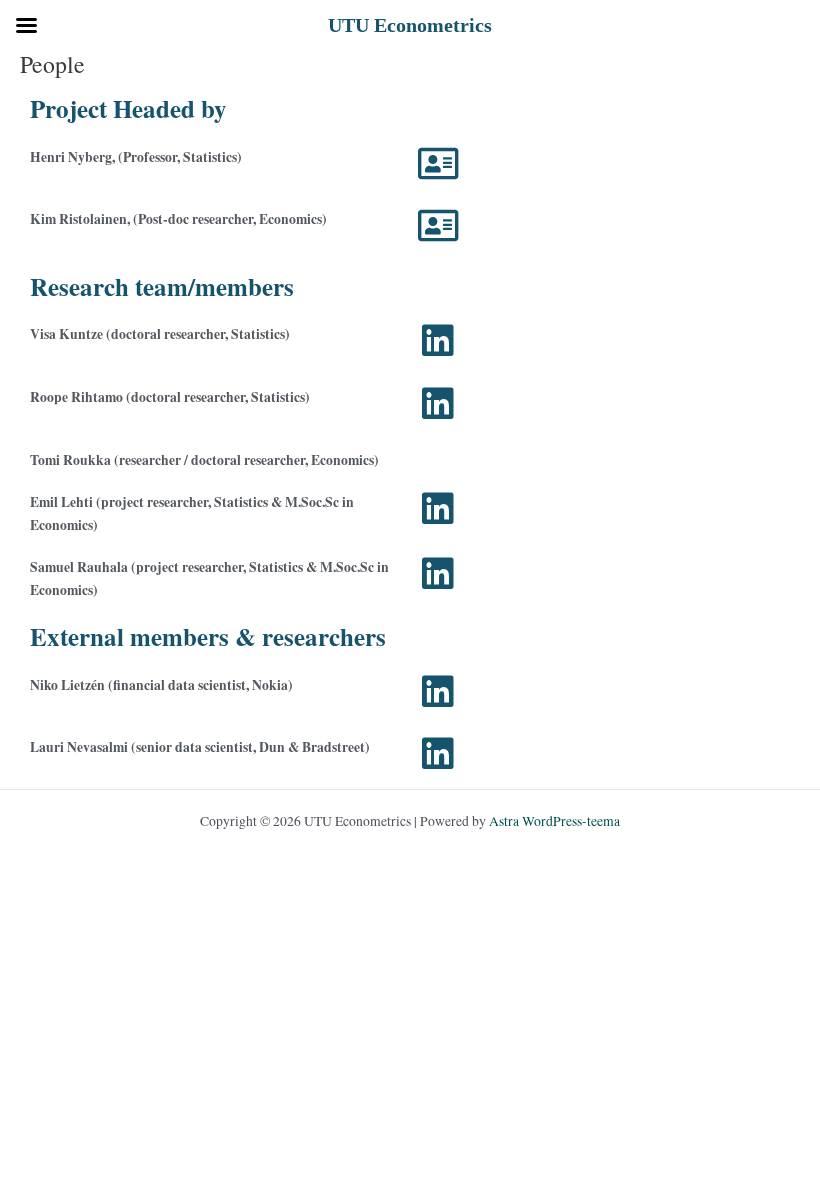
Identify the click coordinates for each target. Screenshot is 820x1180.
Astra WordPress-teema (554, 821)
